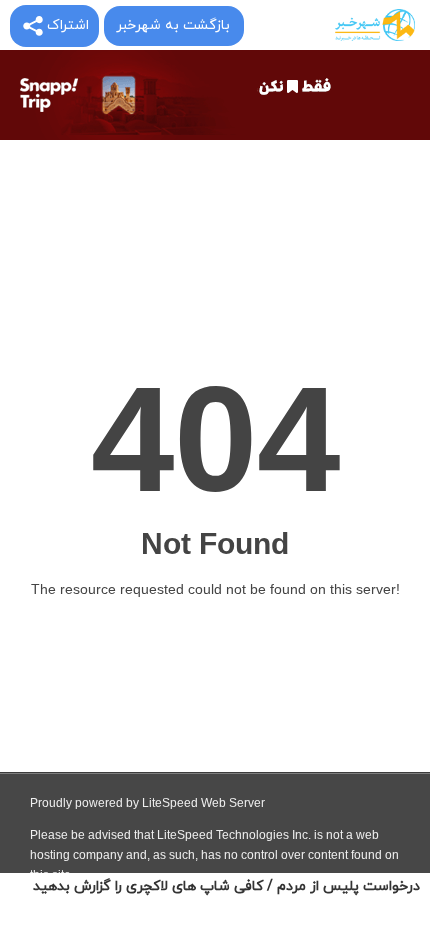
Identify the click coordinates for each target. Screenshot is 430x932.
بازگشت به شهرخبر (173, 25)
